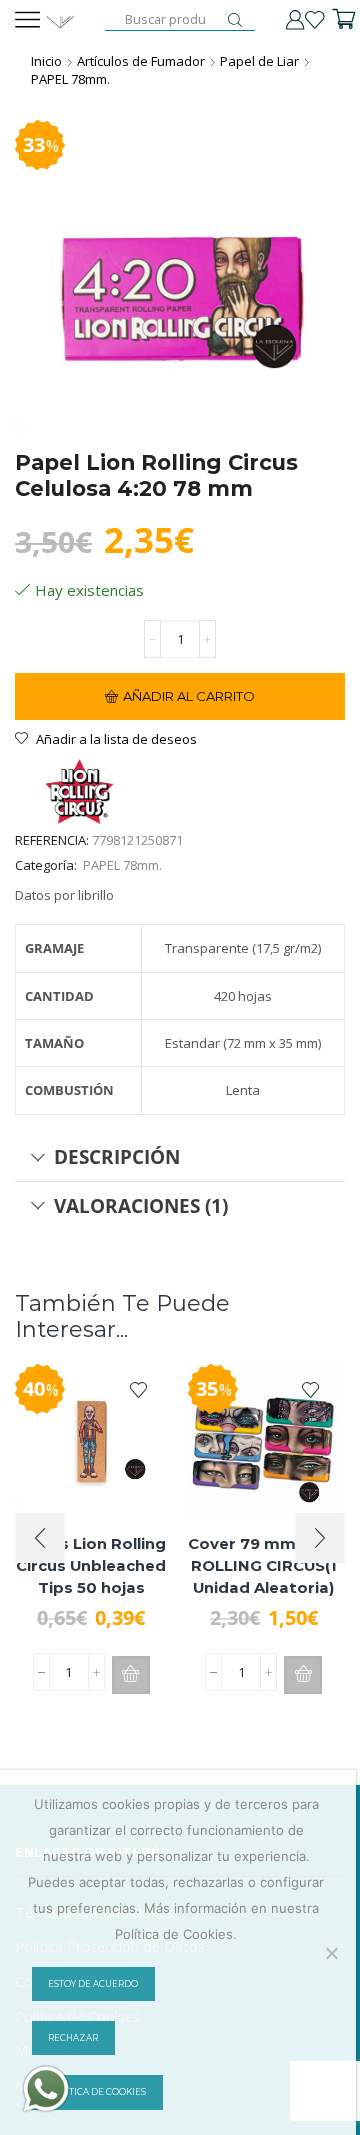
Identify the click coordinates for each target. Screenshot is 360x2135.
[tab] (180, 1157)
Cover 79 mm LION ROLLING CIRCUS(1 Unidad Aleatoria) (263, 1566)
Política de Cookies (97, 2092)
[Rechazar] (331, 1953)
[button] (131, 1675)
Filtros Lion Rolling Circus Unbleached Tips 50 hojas (91, 1566)
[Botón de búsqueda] (235, 20)
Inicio (46, 61)
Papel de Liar (259, 61)
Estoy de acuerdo (93, 1984)
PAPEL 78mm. (70, 79)
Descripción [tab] (117, 1156)
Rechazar (73, 2038)
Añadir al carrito (189, 696)
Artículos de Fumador (141, 61)
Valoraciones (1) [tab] (141, 1205)
